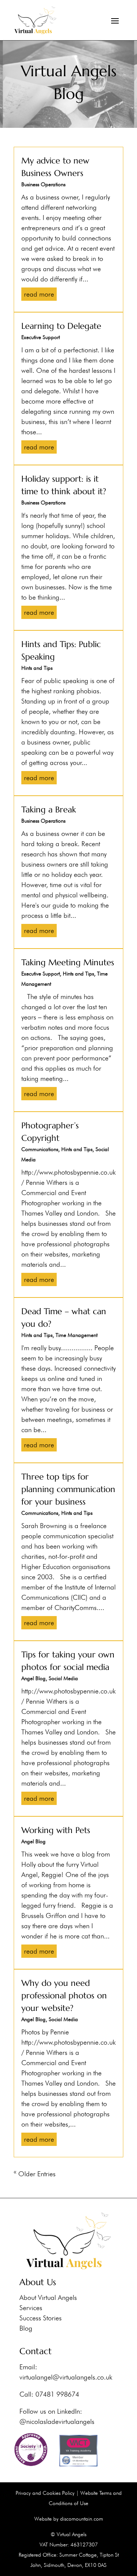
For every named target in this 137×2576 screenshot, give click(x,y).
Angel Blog (33, 1678)
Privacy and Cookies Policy (45, 2493)
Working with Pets (56, 1830)
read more (39, 294)
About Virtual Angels (48, 2297)
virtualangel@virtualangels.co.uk (66, 2377)
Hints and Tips (37, 668)
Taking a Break (49, 810)
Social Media (63, 1678)
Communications (40, 1149)
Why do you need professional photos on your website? (64, 1996)
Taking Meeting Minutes (68, 962)
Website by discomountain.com (69, 2519)
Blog (26, 2328)
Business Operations (43, 184)
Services (31, 2308)
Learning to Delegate (61, 326)
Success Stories (41, 2318)
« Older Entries (35, 2174)
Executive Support (41, 337)
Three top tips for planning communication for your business (68, 1489)
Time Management (76, 1335)
